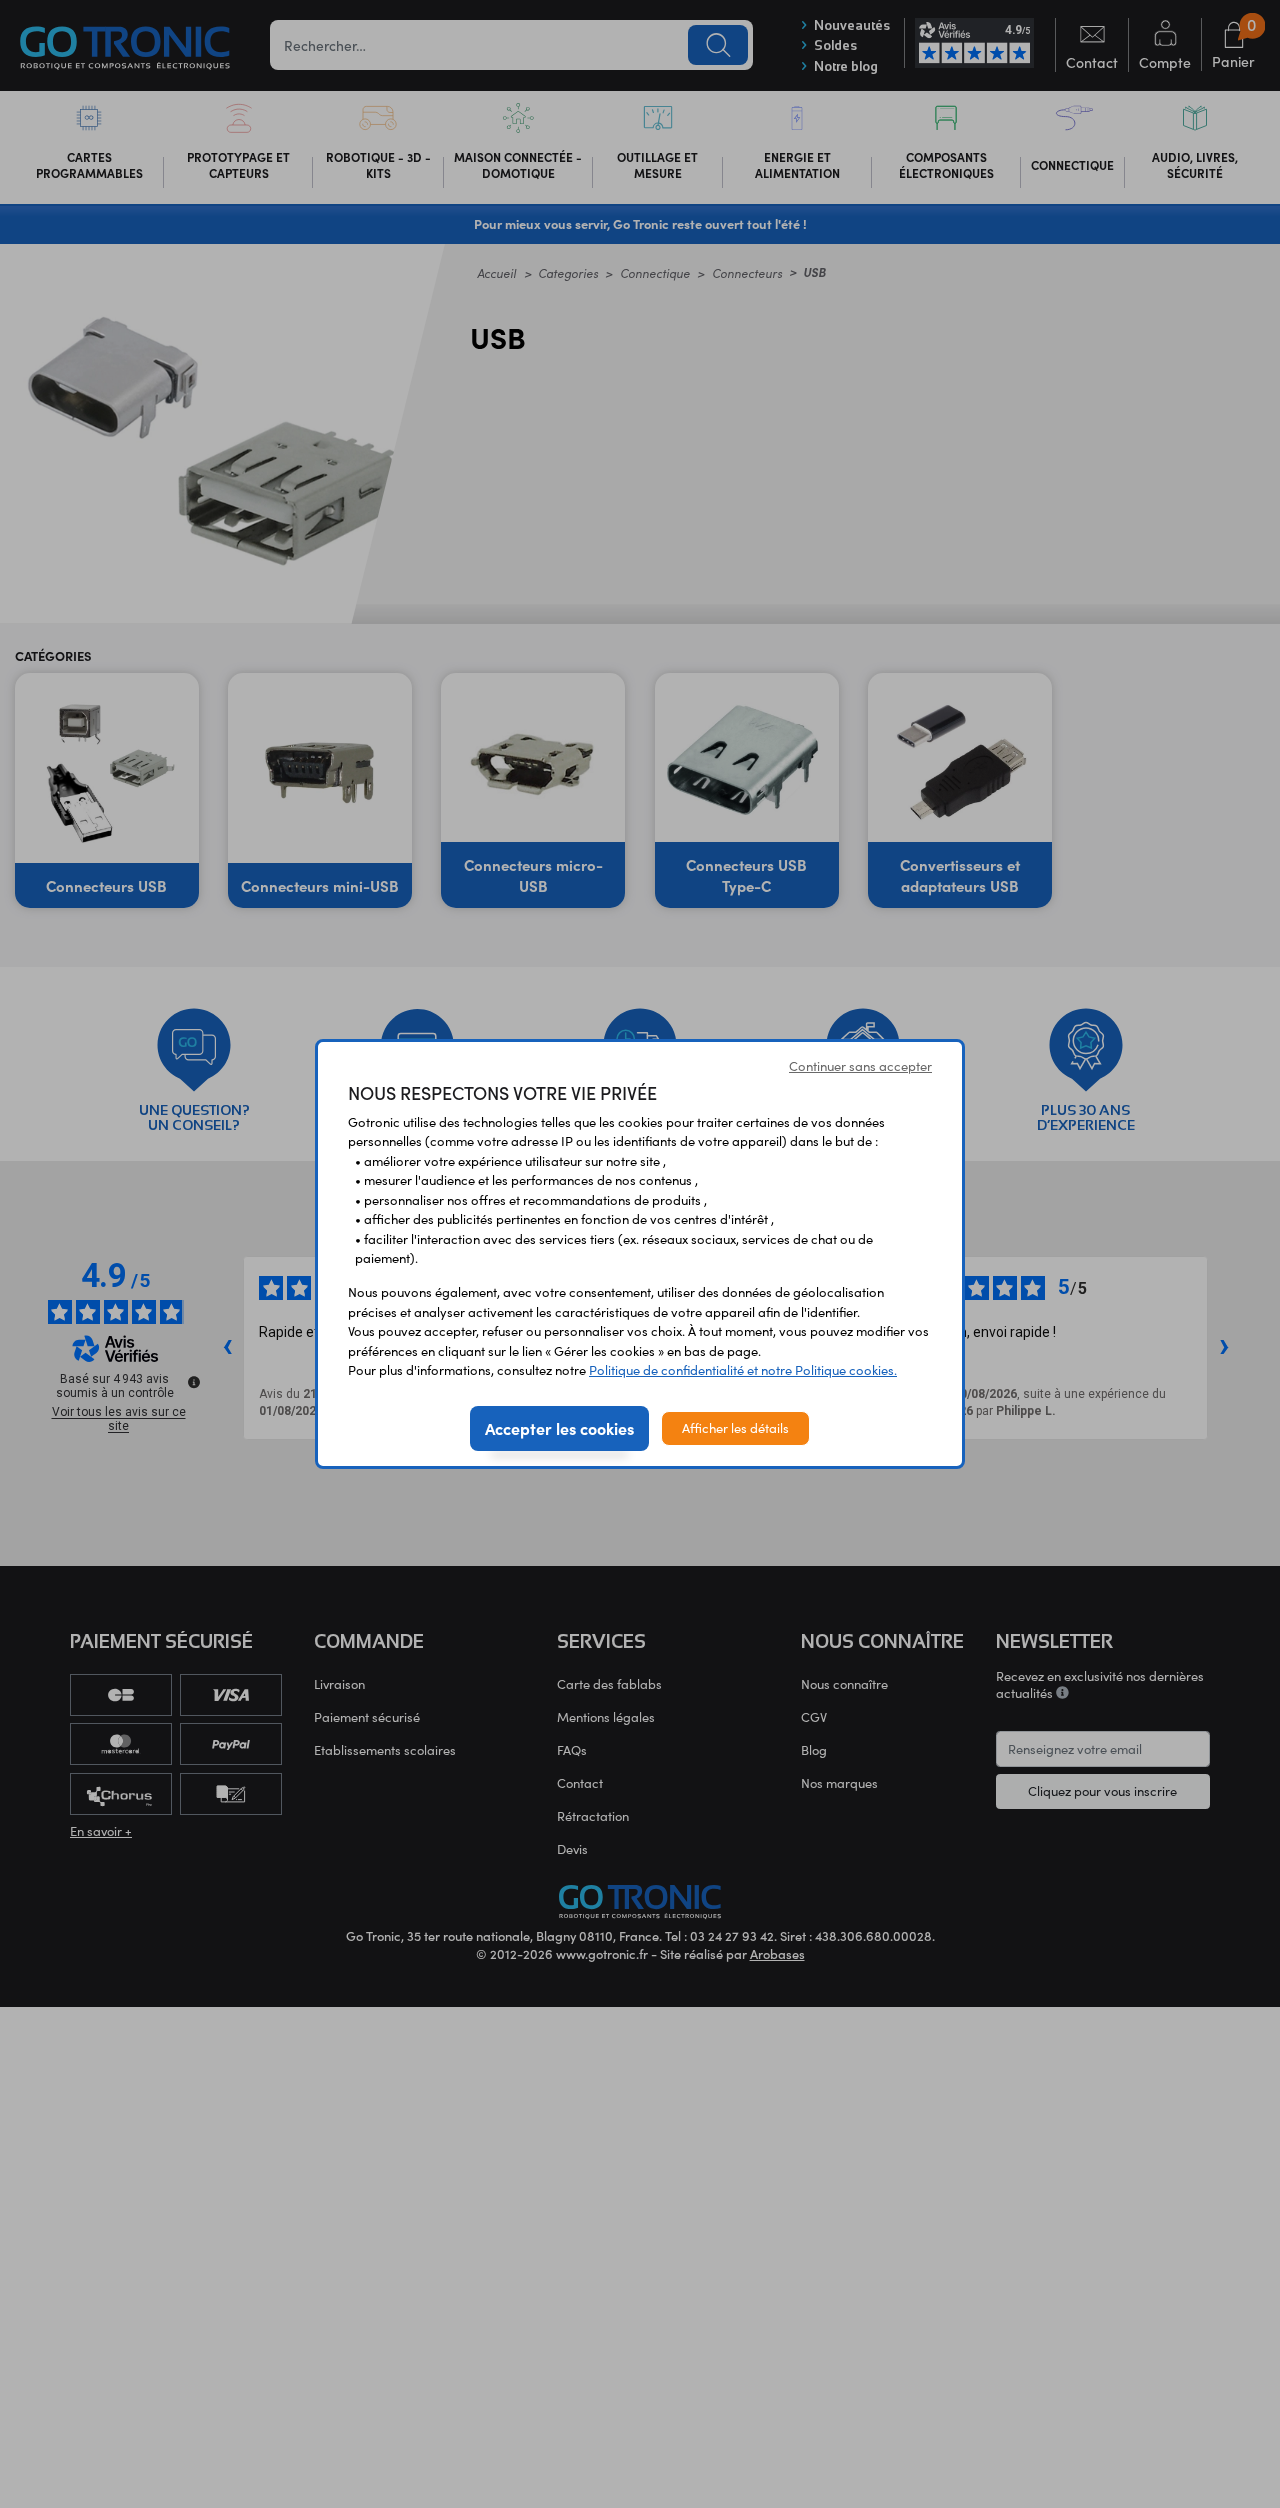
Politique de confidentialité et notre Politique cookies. (743, 1370)
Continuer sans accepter (860, 1066)
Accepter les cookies (559, 1428)
